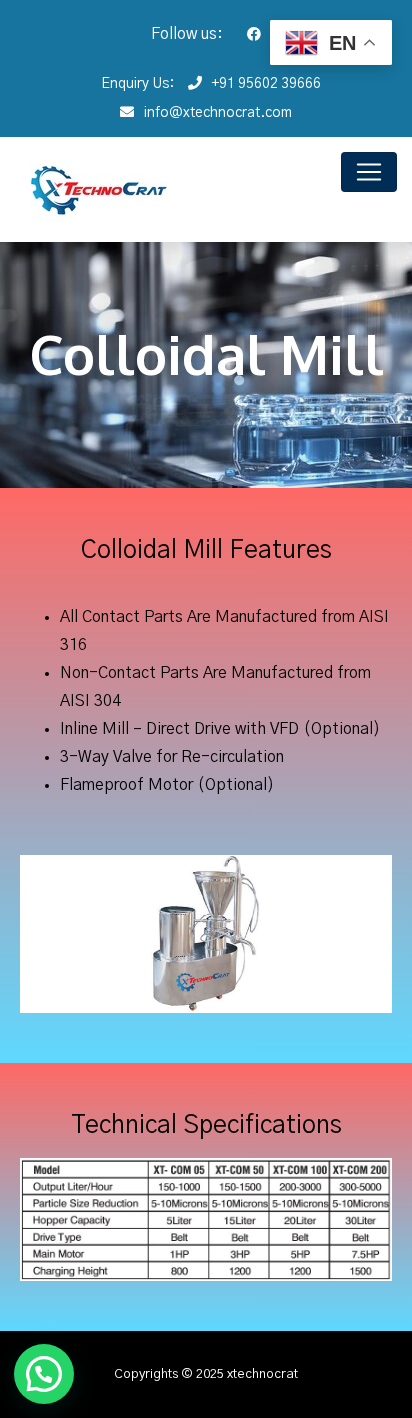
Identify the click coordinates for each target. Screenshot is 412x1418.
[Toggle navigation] (369, 172)
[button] (44, 1374)
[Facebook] (244, 35)
